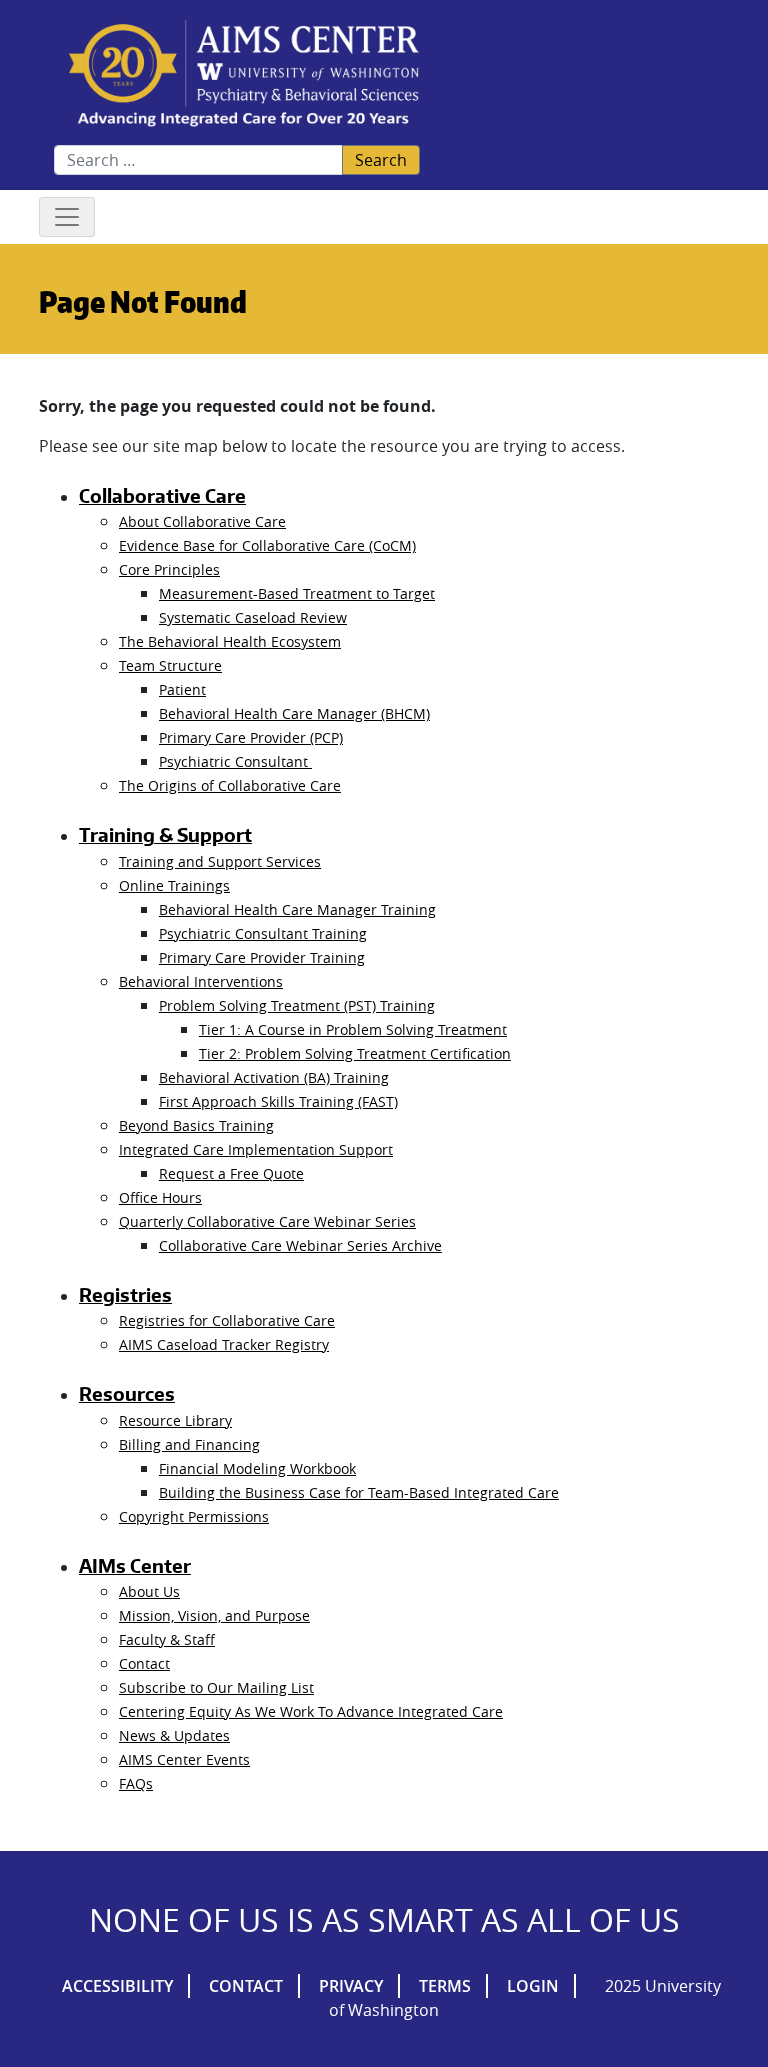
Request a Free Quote (231, 1173)
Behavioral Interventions (201, 981)
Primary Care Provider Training (262, 957)
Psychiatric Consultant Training (263, 933)
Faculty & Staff (167, 1639)
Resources (127, 1394)
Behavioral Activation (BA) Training (274, 1077)
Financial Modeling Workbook (257, 1468)
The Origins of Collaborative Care (230, 785)
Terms (445, 1986)
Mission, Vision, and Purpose (214, 1615)
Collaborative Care (162, 496)
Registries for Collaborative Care (227, 1320)
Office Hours (160, 1197)
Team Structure (170, 665)
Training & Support (165, 835)
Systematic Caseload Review (253, 617)
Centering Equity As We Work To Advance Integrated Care (311, 1711)
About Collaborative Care (202, 521)
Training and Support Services (220, 861)
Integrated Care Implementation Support (256, 1149)
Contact (144, 1663)
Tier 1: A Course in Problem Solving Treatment (353, 1029)
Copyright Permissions (194, 1516)
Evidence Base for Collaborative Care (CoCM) (267, 545)
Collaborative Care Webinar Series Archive (300, 1245)
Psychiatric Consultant (235, 761)
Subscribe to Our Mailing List (216, 1687)
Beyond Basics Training (196, 1125)
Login (533, 1986)
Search (381, 160)
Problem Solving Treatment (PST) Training (297, 1005)
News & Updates (174, 1735)
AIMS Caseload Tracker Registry (224, 1344)
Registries (125, 1295)
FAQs (136, 1783)
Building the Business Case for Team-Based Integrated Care (359, 1492)
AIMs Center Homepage (244, 74)
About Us (149, 1591)
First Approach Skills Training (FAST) (278, 1101)
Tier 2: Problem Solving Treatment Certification (355, 1053)
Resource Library (175, 1420)
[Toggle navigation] (67, 217)
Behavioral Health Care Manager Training (297, 909)
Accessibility (117, 1986)
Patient (182, 689)
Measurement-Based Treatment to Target (297, 593)
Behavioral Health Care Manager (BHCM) (294, 713)
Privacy (351, 1986)
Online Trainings (174, 885)
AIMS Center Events (184, 1759)
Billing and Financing (189, 1444)
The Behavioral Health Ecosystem (230, 641)
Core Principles (169, 569)
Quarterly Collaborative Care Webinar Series (267, 1221)
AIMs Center (135, 1566)
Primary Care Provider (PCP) (251, 737)
